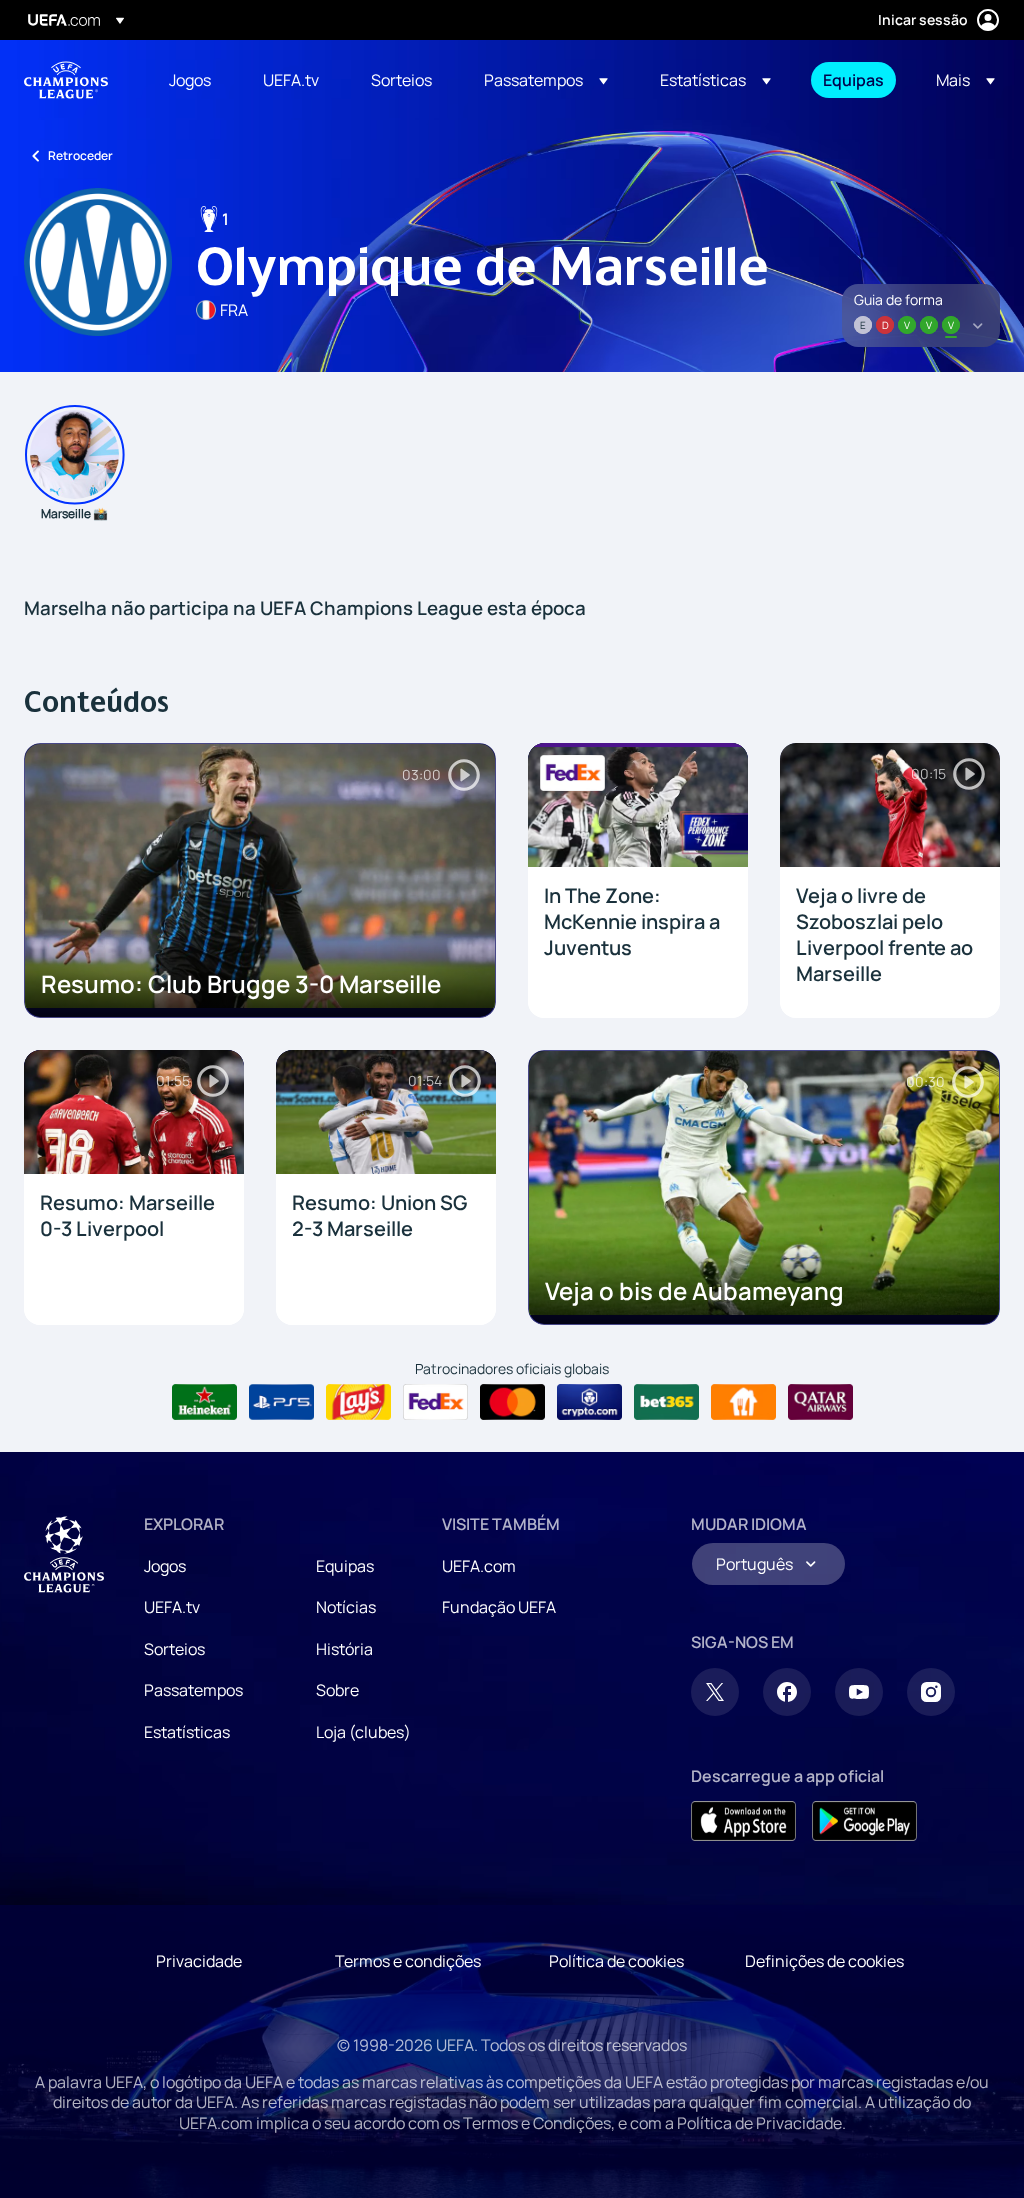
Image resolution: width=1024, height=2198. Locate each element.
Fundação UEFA (499, 1607)
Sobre (337, 1690)
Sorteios (174, 1649)
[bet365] (666, 1402)
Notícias (346, 1607)
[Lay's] (358, 1402)
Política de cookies (616, 1961)
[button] (546, 80)
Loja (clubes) (363, 1732)
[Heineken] (204, 1402)
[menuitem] (191, 80)
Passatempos (193, 1690)
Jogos (165, 1566)
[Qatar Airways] (820, 1402)
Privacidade (199, 1961)
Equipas (345, 1566)
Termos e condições (408, 1961)
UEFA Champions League (66, 80)
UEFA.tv (172, 1607)
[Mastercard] (512, 1402)
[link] (190, 80)
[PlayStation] (281, 1402)
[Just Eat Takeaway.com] (743, 1402)
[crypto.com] (589, 1402)
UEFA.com (479, 1566)
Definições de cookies (824, 1961)
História (344, 1649)
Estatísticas (187, 1732)
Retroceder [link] (80, 155)
